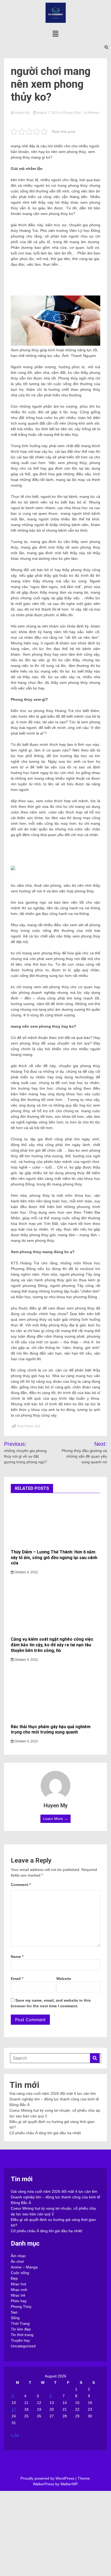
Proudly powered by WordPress (48, 2478)
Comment (21, 1885)
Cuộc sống (20, 2273)
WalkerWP (69, 2484)
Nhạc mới (19, 2290)
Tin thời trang (22, 2335)
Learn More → (55, 1819)
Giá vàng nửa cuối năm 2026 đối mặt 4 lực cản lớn (53, 2093)
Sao (14, 2312)
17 (14, 2409)
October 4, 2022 (26, 1572)
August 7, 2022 (48, 113)
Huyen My (22, 113)
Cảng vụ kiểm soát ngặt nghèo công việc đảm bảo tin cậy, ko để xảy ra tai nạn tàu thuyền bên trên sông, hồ (52, 1645)
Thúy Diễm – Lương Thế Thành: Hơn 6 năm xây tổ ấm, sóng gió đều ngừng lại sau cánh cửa (54, 1558)
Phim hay (19, 2301)
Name (17, 1957)
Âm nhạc (18, 2256)
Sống (15, 2318)
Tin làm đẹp (21, 2329)
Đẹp (14, 2278)
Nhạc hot (18, 2284)
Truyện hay (20, 2340)
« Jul (15, 2435)
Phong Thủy (72, 113)
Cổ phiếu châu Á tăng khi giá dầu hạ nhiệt (45, 2133)
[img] (55, 34)
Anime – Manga (24, 2267)
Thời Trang (20, 2323)
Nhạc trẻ (18, 2295)
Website (64, 1979)
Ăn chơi (17, 2261)
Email (17, 1979)
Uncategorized (23, 2346)
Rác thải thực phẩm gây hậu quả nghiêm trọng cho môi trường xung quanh (51, 1730)
